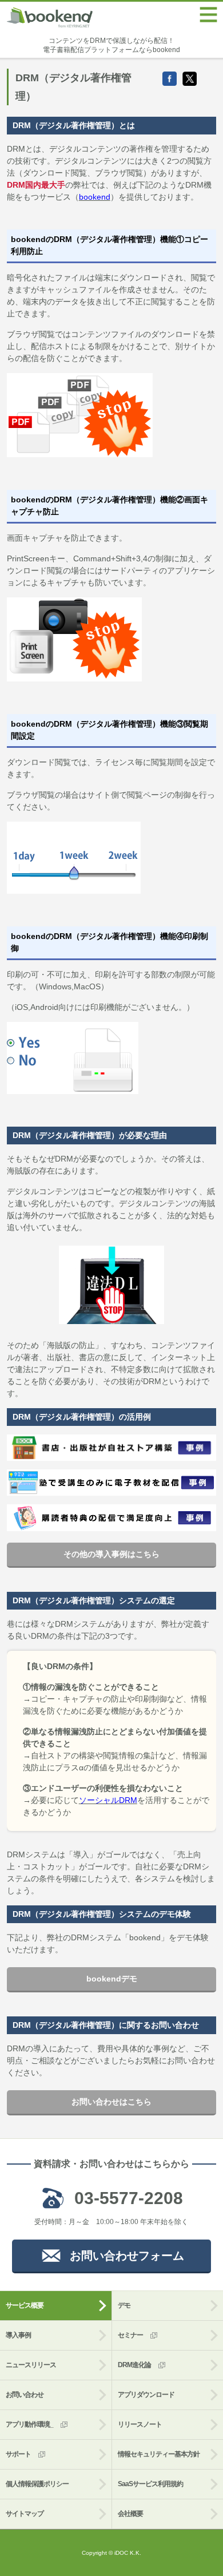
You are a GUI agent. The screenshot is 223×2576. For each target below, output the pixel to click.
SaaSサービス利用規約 (150, 2484)
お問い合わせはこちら (111, 2102)
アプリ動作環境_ (29, 2424)
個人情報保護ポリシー (37, 2484)
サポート (18, 2454)
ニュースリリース (31, 2365)
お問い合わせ (25, 2395)
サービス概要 (25, 2305)
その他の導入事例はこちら (111, 1554)
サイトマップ (25, 2514)
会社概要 (130, 2514)
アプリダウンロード (146, 2395)
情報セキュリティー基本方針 (159, 2454)
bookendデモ (112, 1979)
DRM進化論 (134, 2365)
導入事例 (18, 2335)
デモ (124, 2305)
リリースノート (140, 2424)
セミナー (130, 2335)
